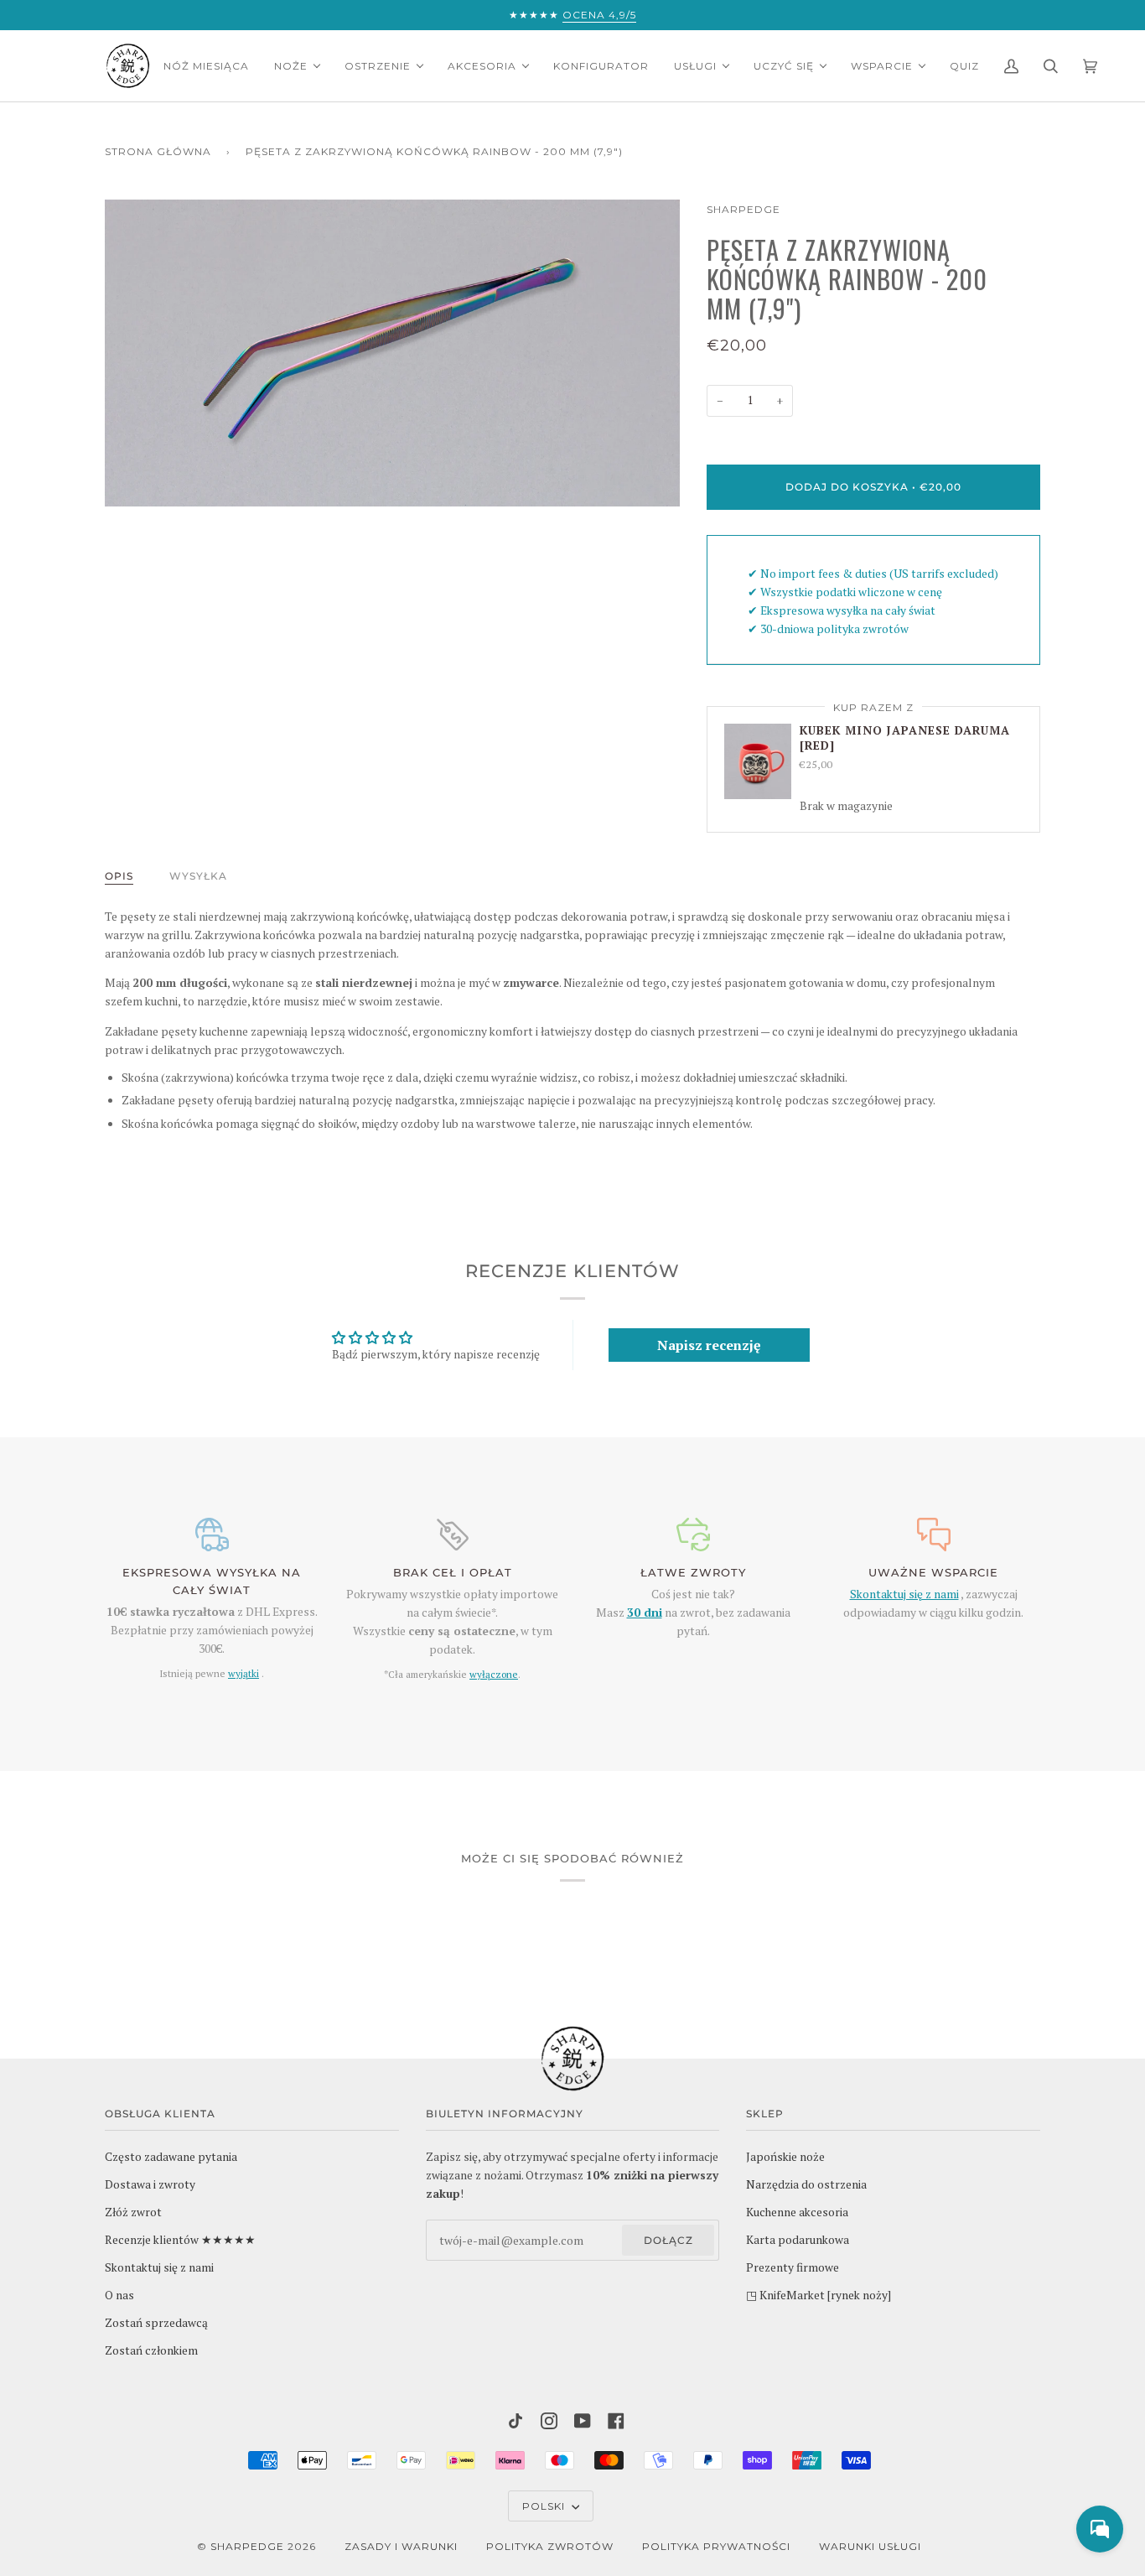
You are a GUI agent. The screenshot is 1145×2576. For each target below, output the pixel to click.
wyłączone (494, 1674)
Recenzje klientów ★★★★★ (180, 2240)
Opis (119, 876)
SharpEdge (743, 209)
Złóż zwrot (133, 2212)
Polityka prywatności (716, 2546)
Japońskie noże (785, 2157)
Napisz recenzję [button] (709, 1345)
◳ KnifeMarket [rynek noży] (819, 2295)
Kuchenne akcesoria (797, 2212)
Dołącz (668, 2240)
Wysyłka (198, 876)
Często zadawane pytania (171, 2157)
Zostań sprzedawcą (156, 2323)
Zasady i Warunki (401, 2546)
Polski (545, 2506)
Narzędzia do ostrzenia (806, 2184)
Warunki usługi (870, 2546)
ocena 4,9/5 (599, 15)
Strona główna (158, 151)
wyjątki (244, 1673)
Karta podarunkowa (798, 2240)
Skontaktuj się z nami (904, 1594)
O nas (119, 2295)
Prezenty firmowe (793, 2267)
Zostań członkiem (151, 2350)
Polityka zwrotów (550, 2546)
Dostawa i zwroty (150, 2184)
